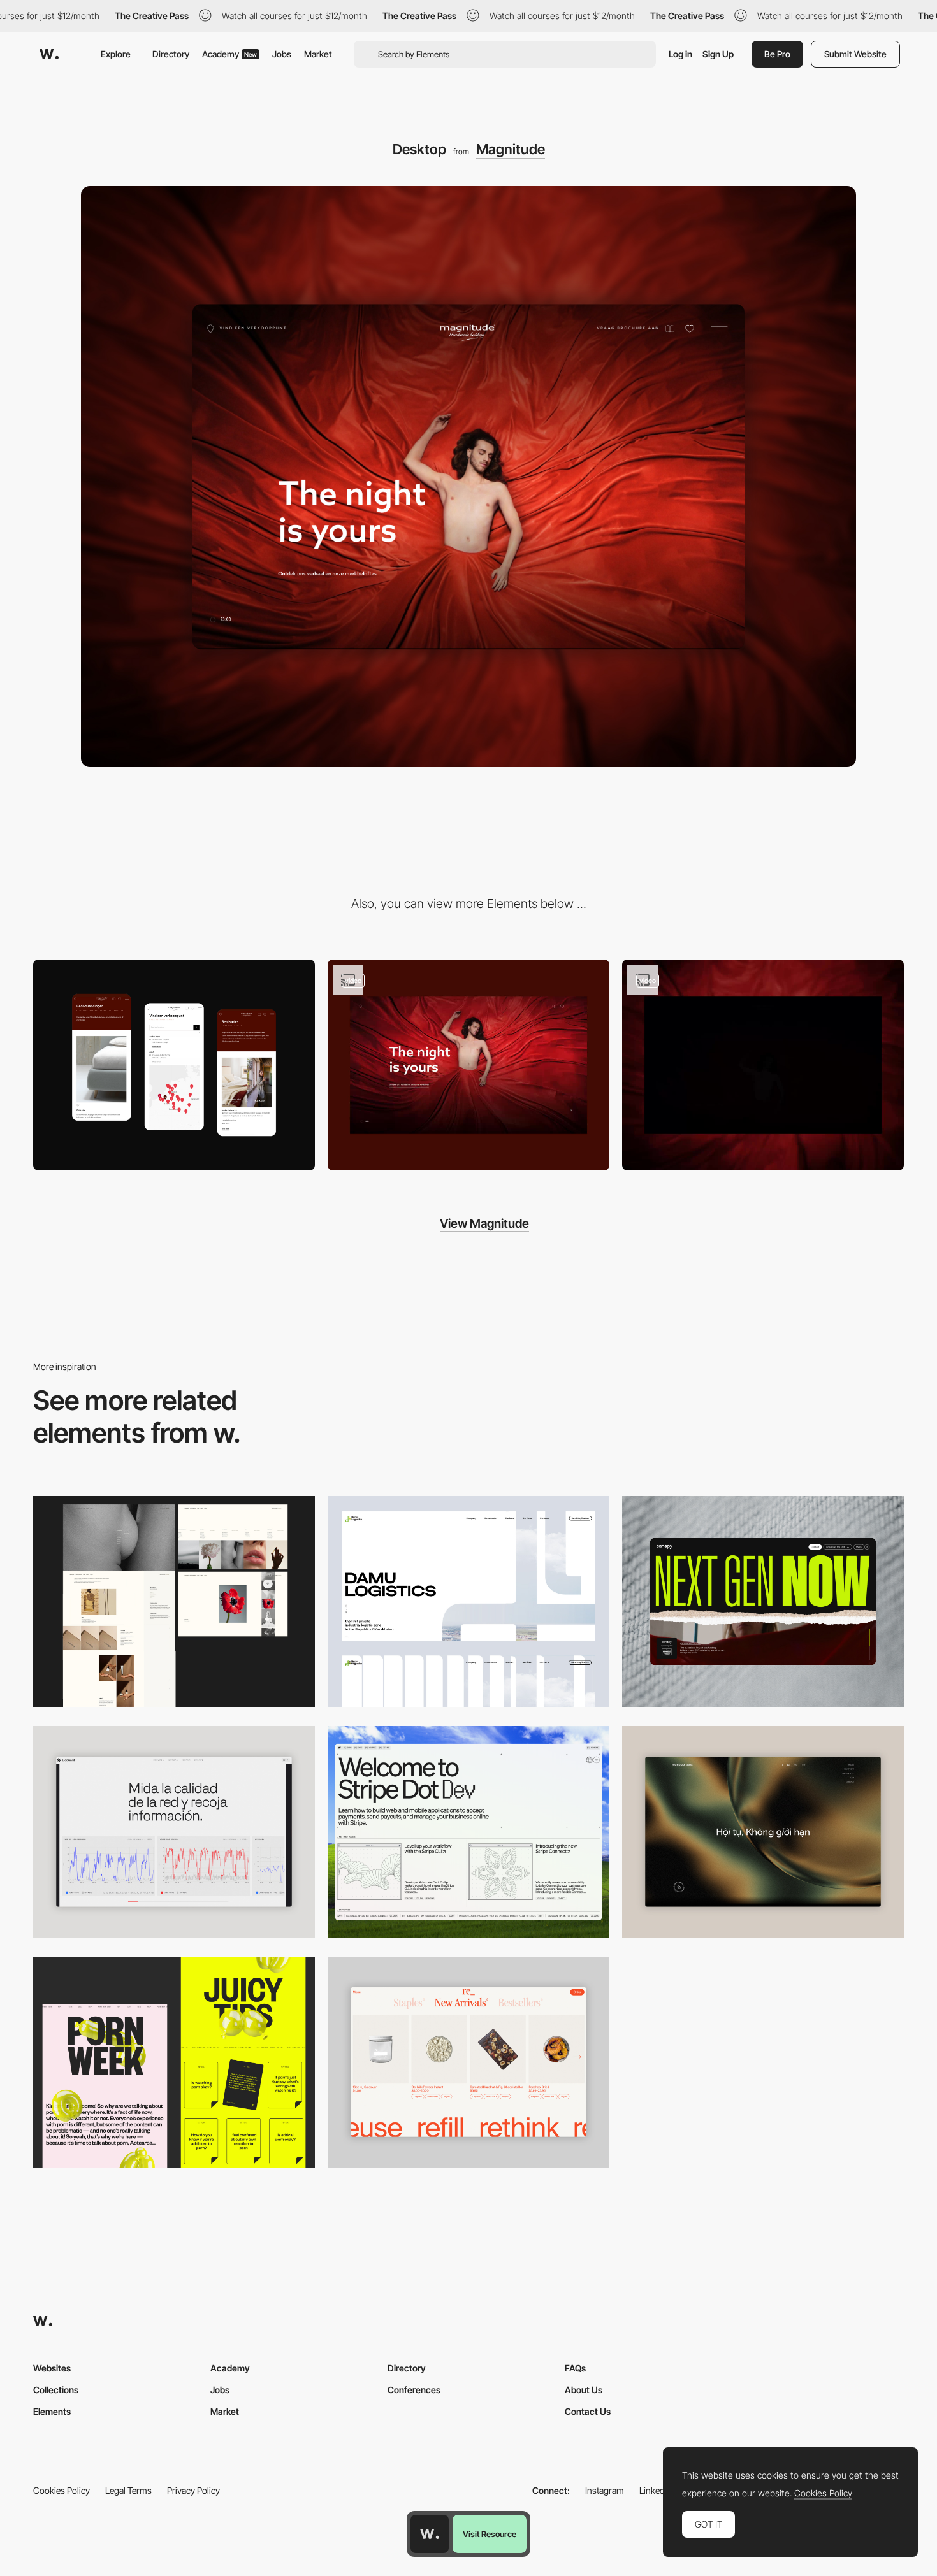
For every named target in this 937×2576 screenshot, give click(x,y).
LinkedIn (656, 2490)
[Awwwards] (49, 54)
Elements (52, 2411)
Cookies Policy (62, 2490)
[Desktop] (763, 1602)
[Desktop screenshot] (174, 1602)
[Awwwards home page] (430, 2534)
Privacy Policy (193, 2490)
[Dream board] (468, 1065)
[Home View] (763, 1832)
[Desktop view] (174, 2062)
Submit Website (855, 54)
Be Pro (777, 54)
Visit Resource (490, 2534)
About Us (584, 2390)
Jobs (282, 54)
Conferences (414, 2390)
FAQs (575, 2368)
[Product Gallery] (468, 2062)
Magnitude (511, 149)
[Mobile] (174, 1065)
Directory (171, 54)
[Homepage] (763, 1065)
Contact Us (588, 2411)
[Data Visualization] (174, 1832)
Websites (52, 2368)
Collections (56, 2390)
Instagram (605, 2490)
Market (318, 54)
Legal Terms (128, 2490)
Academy (229, 54)
